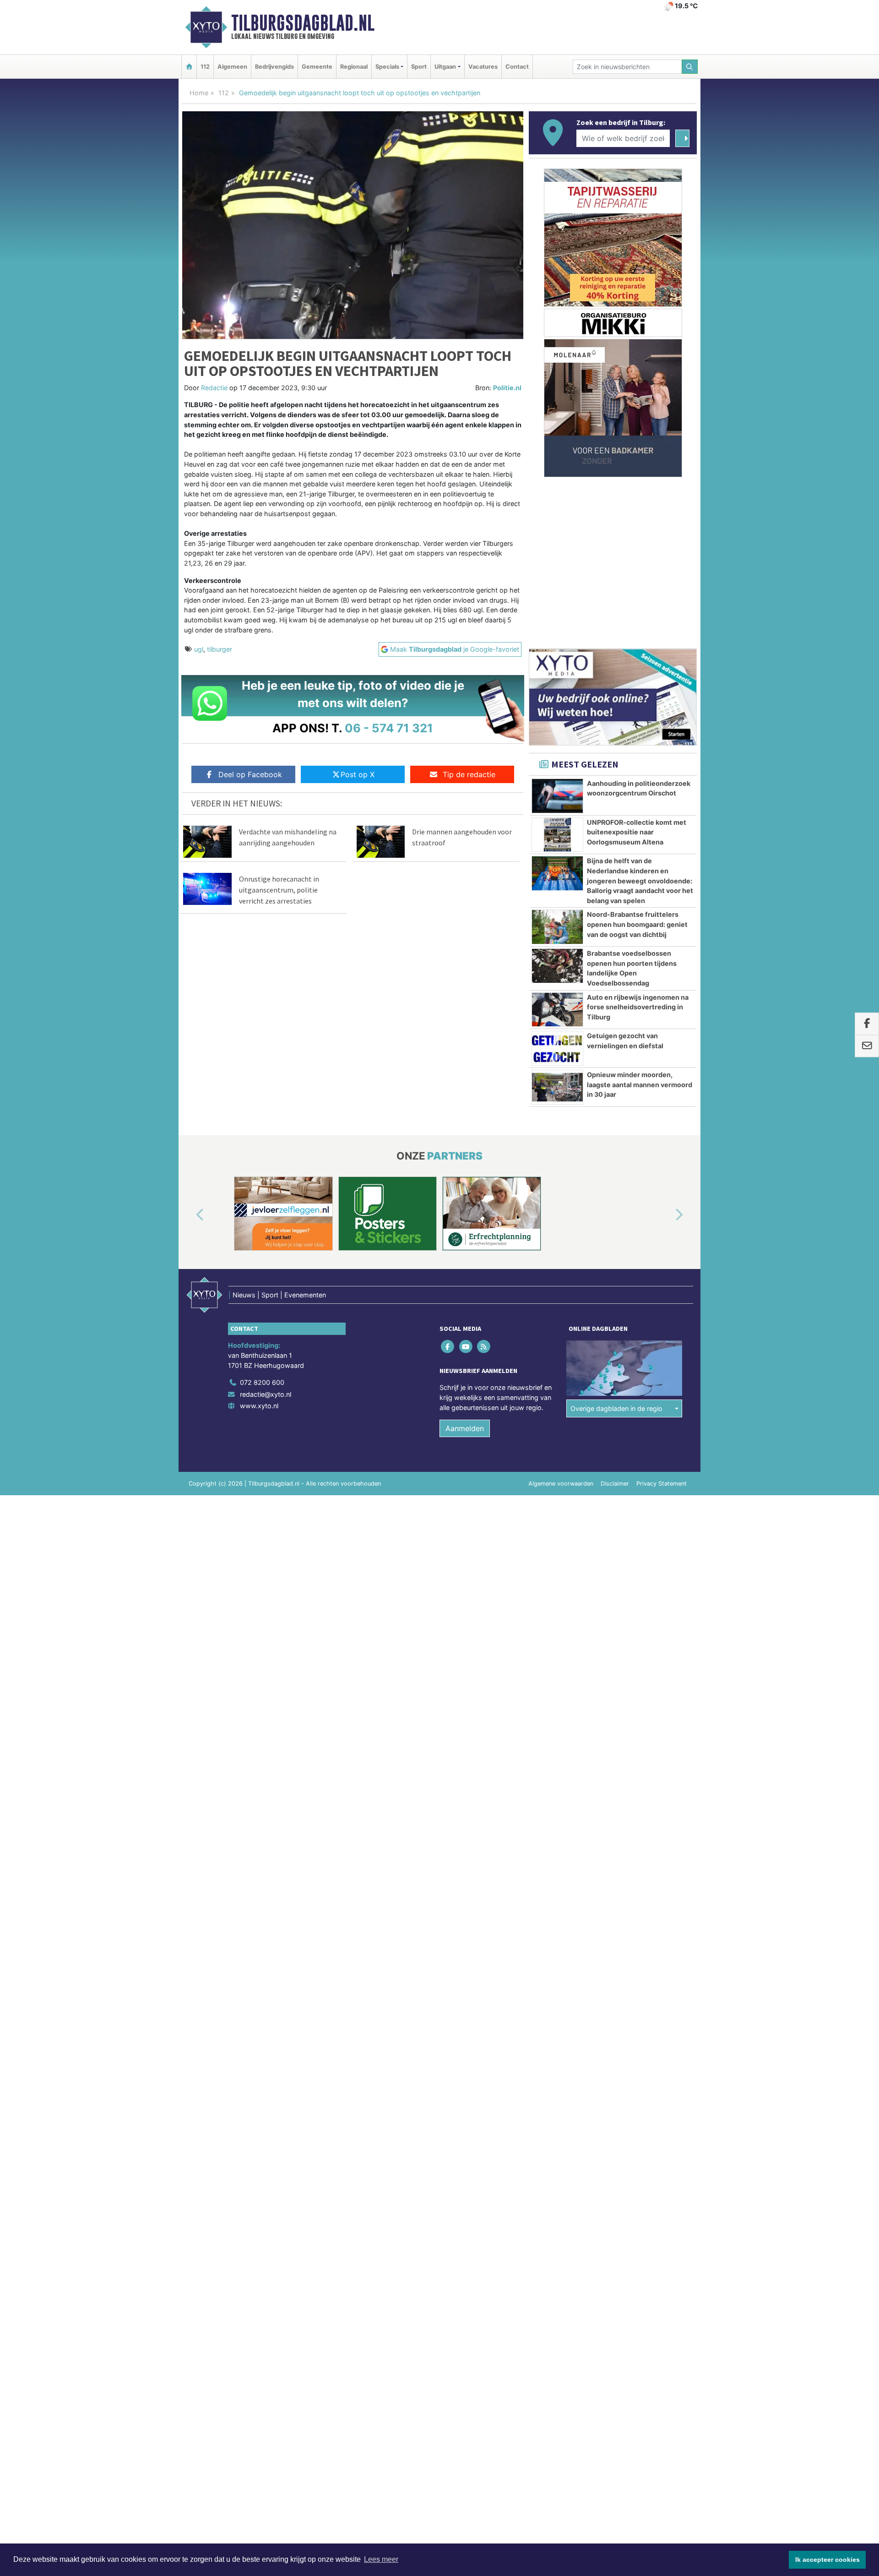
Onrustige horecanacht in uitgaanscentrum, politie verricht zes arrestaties (279, 890)
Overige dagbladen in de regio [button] (616, 1408)
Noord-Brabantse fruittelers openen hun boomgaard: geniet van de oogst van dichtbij (637, 924)
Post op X (358, 774)
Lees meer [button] (381, 2559)
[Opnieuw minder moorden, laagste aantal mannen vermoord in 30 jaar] (557, 1087)
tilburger (220, 649)
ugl (199, 649)
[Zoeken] (690, 67)
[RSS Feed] (484, 1347)
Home (199, 93)
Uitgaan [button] (445, 67)
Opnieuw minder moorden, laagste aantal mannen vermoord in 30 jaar (640, 1084)
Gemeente (317, 67)
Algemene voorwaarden (561, 1484)
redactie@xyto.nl (266, 1394)
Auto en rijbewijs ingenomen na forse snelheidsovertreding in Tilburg (638, 1007)
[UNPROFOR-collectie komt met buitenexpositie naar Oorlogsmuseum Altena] (557, 835)
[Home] (189, 67)
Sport (419, 67)
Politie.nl (507, 388)
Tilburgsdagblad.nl (303, 23)
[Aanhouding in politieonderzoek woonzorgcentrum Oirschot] (557, 796)
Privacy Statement (662, 1484)
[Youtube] (466, 1347)
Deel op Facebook (250, 774)
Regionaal (354, 67)
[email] (867, 1046)
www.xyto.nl (259, 1406)
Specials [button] (387, 67)
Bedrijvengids (274, 67)
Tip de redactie (469, 774)
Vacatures (483, 67)
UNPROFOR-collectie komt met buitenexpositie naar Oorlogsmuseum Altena (637, 832)
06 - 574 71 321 (389, 728)
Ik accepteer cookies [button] (827, 2560)
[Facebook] (448, 1347)
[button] (190, 1215)
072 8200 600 (262, 1382)
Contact (517, 67)
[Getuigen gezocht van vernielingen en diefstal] (557, 1048)
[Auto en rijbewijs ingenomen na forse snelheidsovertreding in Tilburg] (557, 1010)
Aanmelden (465, 1428)
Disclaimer (615, 1484)
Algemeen (232, 67)
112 (205, 67)
